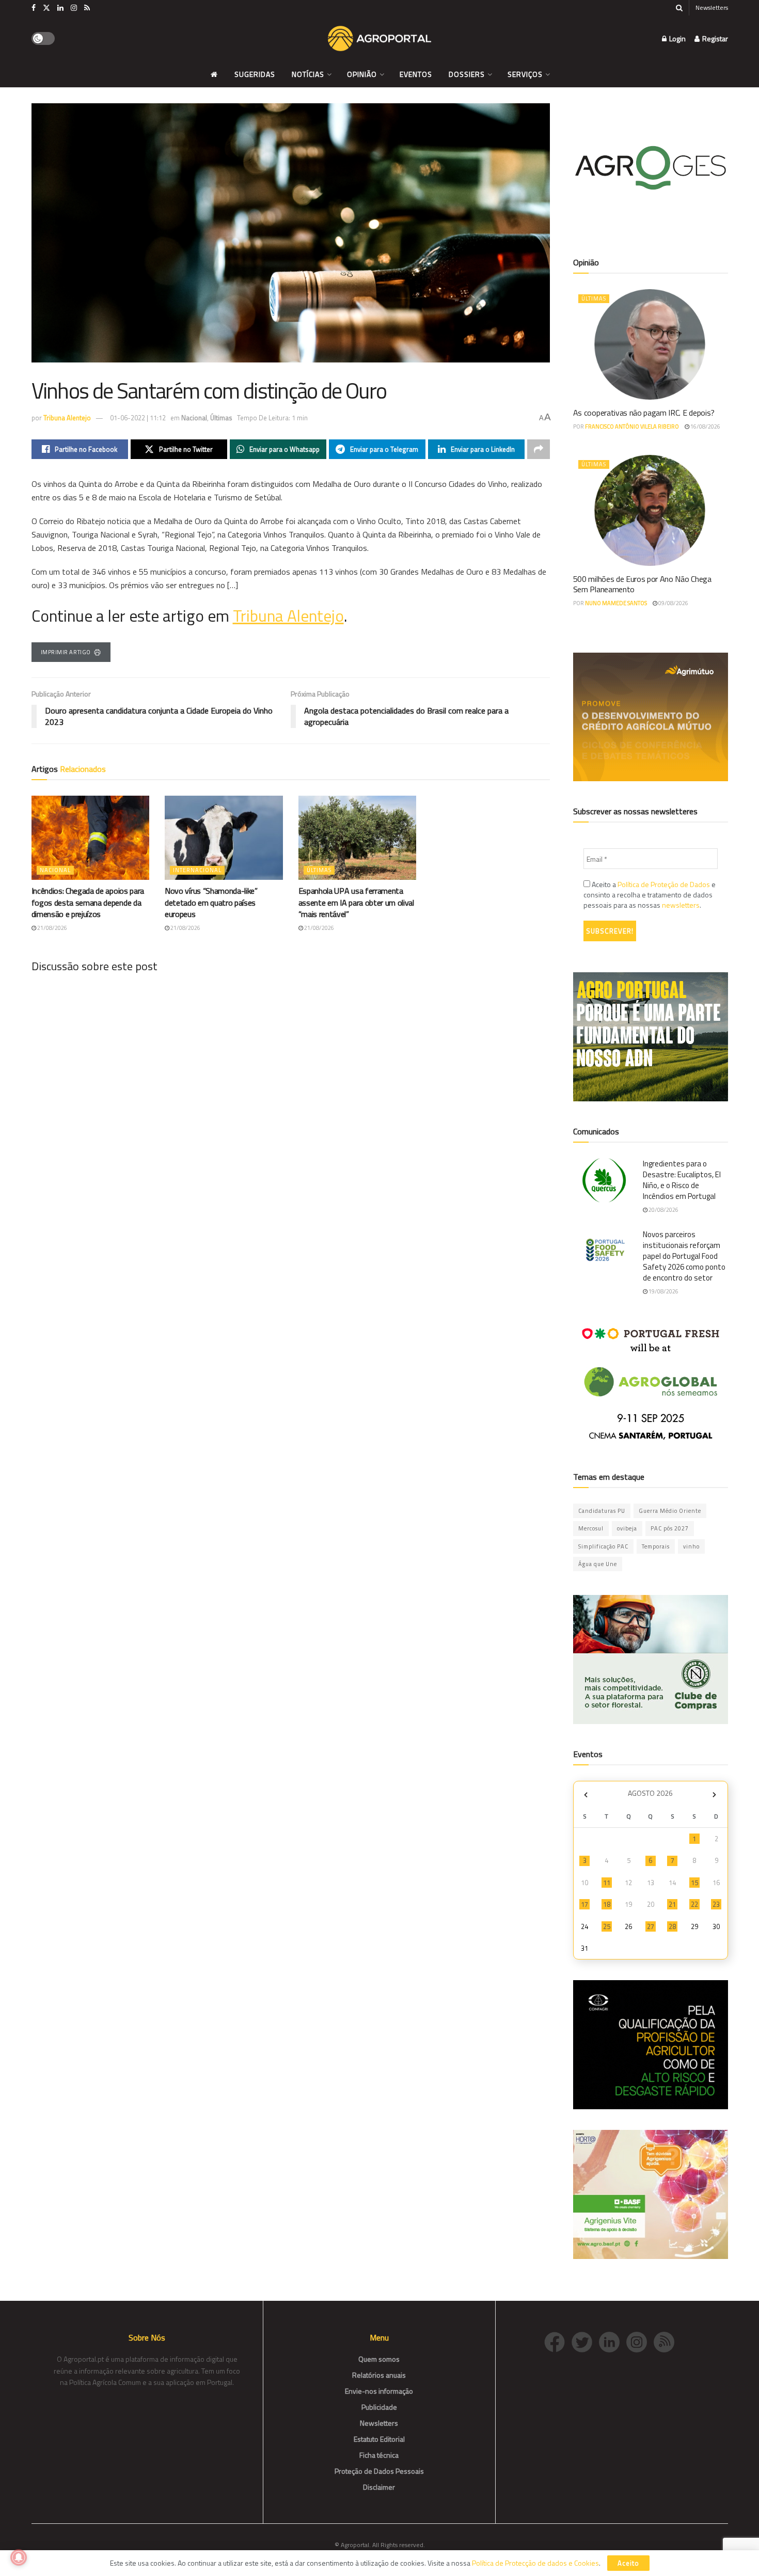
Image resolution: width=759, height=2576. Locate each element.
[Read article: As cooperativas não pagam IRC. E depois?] (651, 344)
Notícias (308, 74)
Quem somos (379, 2359)
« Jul (586, 1795)
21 (672, 1904)
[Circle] (613, 2341)
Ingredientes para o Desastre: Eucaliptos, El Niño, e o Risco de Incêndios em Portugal (682, 1180)
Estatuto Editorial (379, 2439)
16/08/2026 (705, 426)
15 (694, 1883)
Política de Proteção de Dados (664, 884)
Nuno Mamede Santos (616, 603)
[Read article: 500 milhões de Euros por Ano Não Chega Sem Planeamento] (651, 510)
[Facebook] (558, 2341)
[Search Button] (679, 8)
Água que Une (598, 1564)
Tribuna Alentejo (67, 418)
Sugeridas (255, 74)
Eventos (416, 74)
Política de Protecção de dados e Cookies (535, 2563)
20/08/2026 (663, 1210)
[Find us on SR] (87, 8)
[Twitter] (585, 2341)
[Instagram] (640, 2341)
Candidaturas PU (602, 1511)
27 (651, 1926)
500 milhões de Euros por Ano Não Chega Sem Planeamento (642, 584)
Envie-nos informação (379, 2391)
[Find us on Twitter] (46, 8)
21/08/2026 (52, 928)
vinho (691, 1546)
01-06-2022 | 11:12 (138, 418)
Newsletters (712, 7)
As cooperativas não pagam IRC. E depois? (644, 413)
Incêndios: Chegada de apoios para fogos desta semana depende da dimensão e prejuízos (88, 902)
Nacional (194, 418)
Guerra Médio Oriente (670, 1511)
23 (716, 1904)
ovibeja (627, 1528)
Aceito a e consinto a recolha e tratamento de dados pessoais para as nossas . (650, 895)
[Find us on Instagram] (74, 8)
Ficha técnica (379, 2455)
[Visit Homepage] (379, 39)
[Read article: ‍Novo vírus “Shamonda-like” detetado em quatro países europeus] (224, 838)
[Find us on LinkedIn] (60, 8)
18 (607, 1904)
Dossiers (467, 74)
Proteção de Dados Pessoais (379, 2471)
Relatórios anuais (379, 2375)
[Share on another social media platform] (539, 449)
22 (694, 1904)
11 (607, 1883)
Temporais (656, 1546)
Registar (714, 38)
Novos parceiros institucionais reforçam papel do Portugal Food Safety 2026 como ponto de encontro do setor (684, 1256)
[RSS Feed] (667, 2341)
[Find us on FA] (34, 8)
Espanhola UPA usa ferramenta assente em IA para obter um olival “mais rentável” (356, 902)
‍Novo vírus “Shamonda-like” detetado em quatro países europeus (211, 902)
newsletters (681, 905)
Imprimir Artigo (66, 652)
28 (672, 1926)
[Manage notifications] (19, 2557)
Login (677, 38)
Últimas (221, 418)
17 (584, 1904)
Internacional (197, 870)
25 (607, 1926)
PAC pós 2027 (670, 1528)
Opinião (362, 74)
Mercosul (591, 1528)
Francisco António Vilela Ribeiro (632, 426)
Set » (714, 1795)
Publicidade (379, 2407)
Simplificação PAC (603, 1546)
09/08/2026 (673, 603)
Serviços (525, 74)
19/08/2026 (663, 1291)
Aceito (628, 2563)
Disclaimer (379, 2487)
